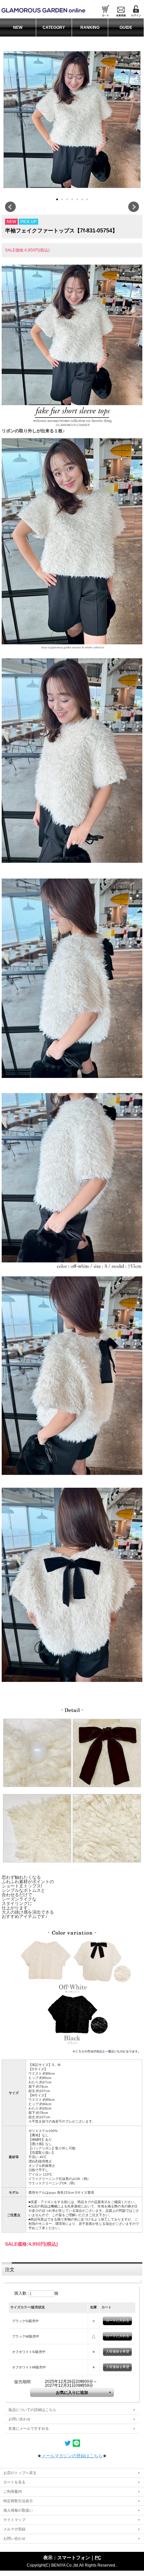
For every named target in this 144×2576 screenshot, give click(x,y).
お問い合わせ (19, 2419)
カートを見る (14, 2482)
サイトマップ (14, 2520)
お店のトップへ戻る (20, 2473)
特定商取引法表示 (18, 2501)
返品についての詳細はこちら (32, 2410)
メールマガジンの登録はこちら (72, 2456)
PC (98, 2558)
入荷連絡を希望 (118, 2351)
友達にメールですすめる (29, 2428)
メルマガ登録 (14, 2529)
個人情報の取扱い (18, 2510)
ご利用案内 (13, 2491)
